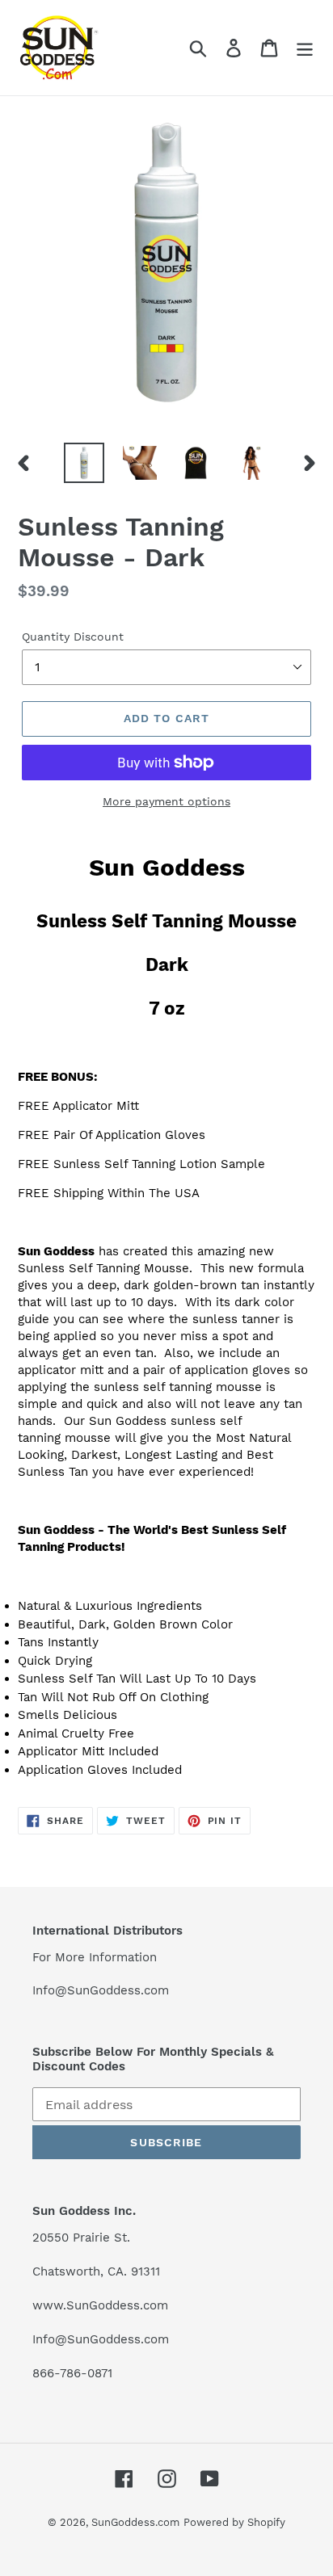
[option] (84, 463)
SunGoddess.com (135, 2522)
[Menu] (305, 48)
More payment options (166, 801)
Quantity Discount (73, 637)
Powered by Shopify (234, 2522)
